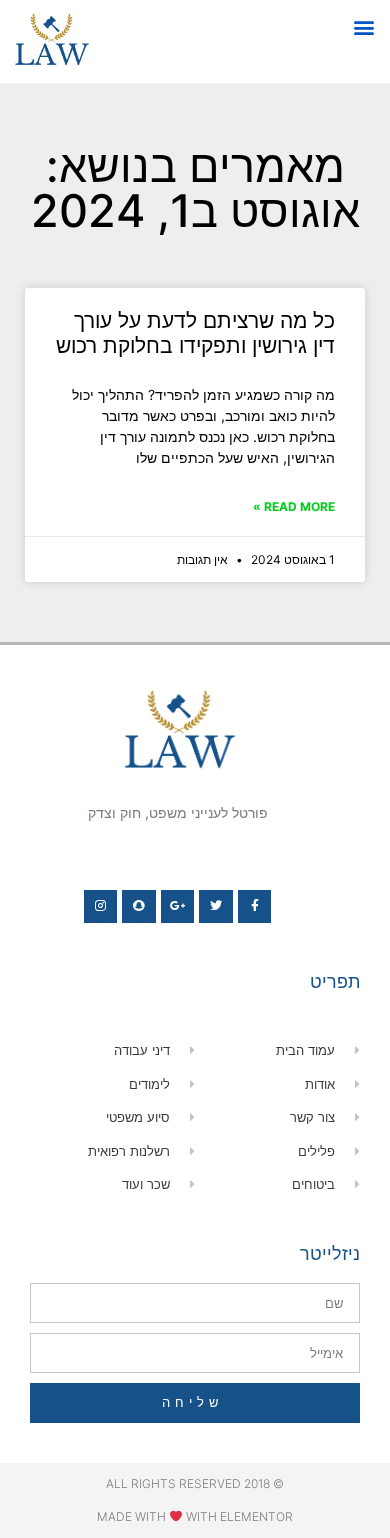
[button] (363, 26)
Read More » (294, 506)
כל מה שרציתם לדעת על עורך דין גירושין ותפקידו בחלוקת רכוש (195, 333)
